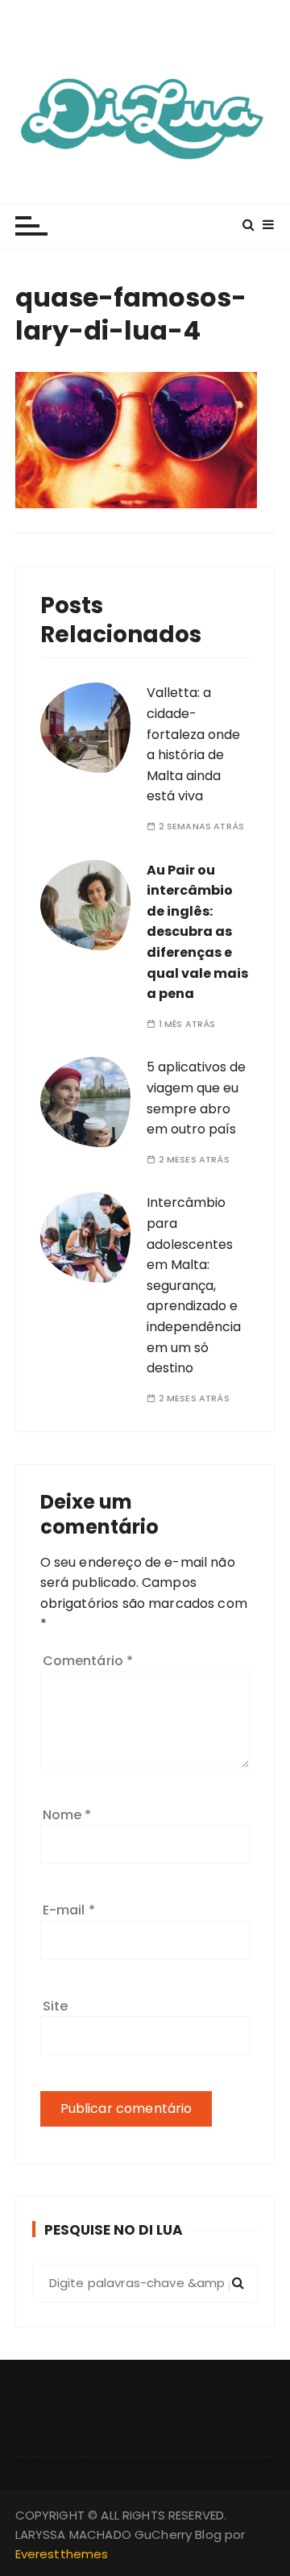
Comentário (88, 1661)
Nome (67, 1815)
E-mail (69, 1910)
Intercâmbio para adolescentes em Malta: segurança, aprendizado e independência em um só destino (194, 1285)
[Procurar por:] (145, 2283)
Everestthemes (62, 2554)
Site (56, 2006)
